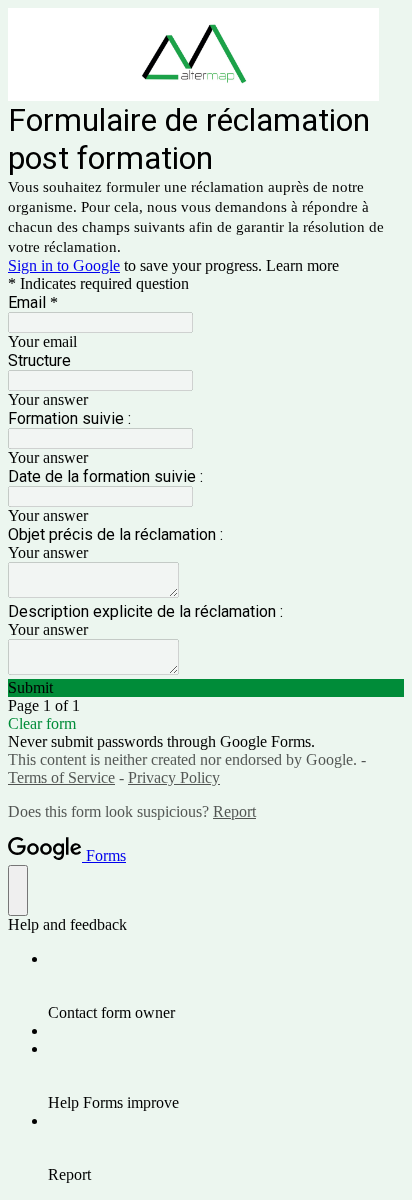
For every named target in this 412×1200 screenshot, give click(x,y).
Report (234, 811)
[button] (206, 688)
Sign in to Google (64, 265)
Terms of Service (61, 777)
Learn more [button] (302, 265)
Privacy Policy (174, 777)
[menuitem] (226, 986)
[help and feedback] (18, 890)
